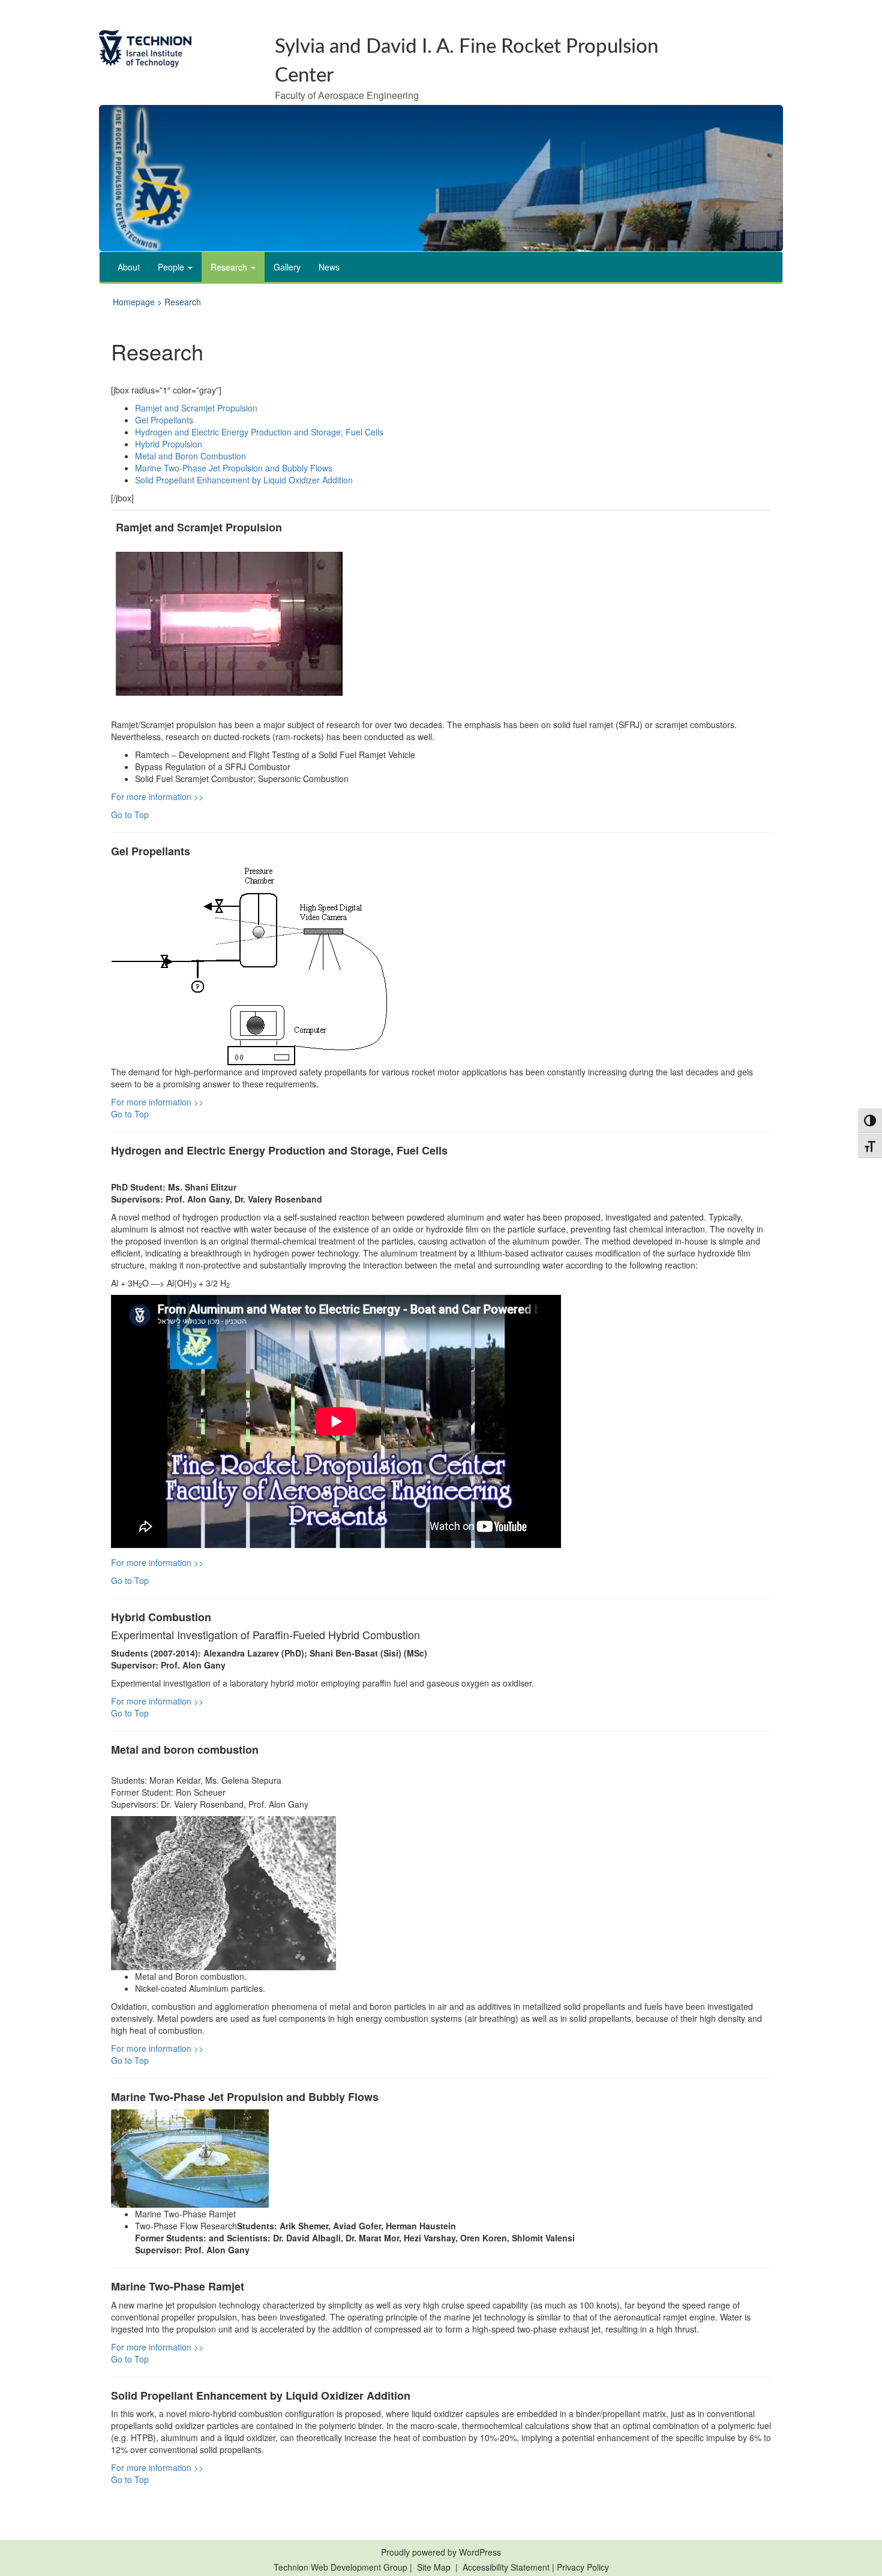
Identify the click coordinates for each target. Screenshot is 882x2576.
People (172, 267)
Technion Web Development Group (340, 2567)
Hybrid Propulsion (169, 444)
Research (230, 267)
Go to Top (130, 814)
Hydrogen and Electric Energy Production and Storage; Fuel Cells (259, 432)
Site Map (434, 2567)
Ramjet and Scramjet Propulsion (196, 408)
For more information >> (157, 796)
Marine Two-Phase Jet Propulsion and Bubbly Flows (234, 468)
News (329, 267)
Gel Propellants (164, 420)
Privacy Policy (583, 2567)
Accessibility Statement (507, 2567)
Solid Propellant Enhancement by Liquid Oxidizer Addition (244, 480)
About (129, 267)
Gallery (287, 267)
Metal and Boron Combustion (190, 456)
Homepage (134, 302)
